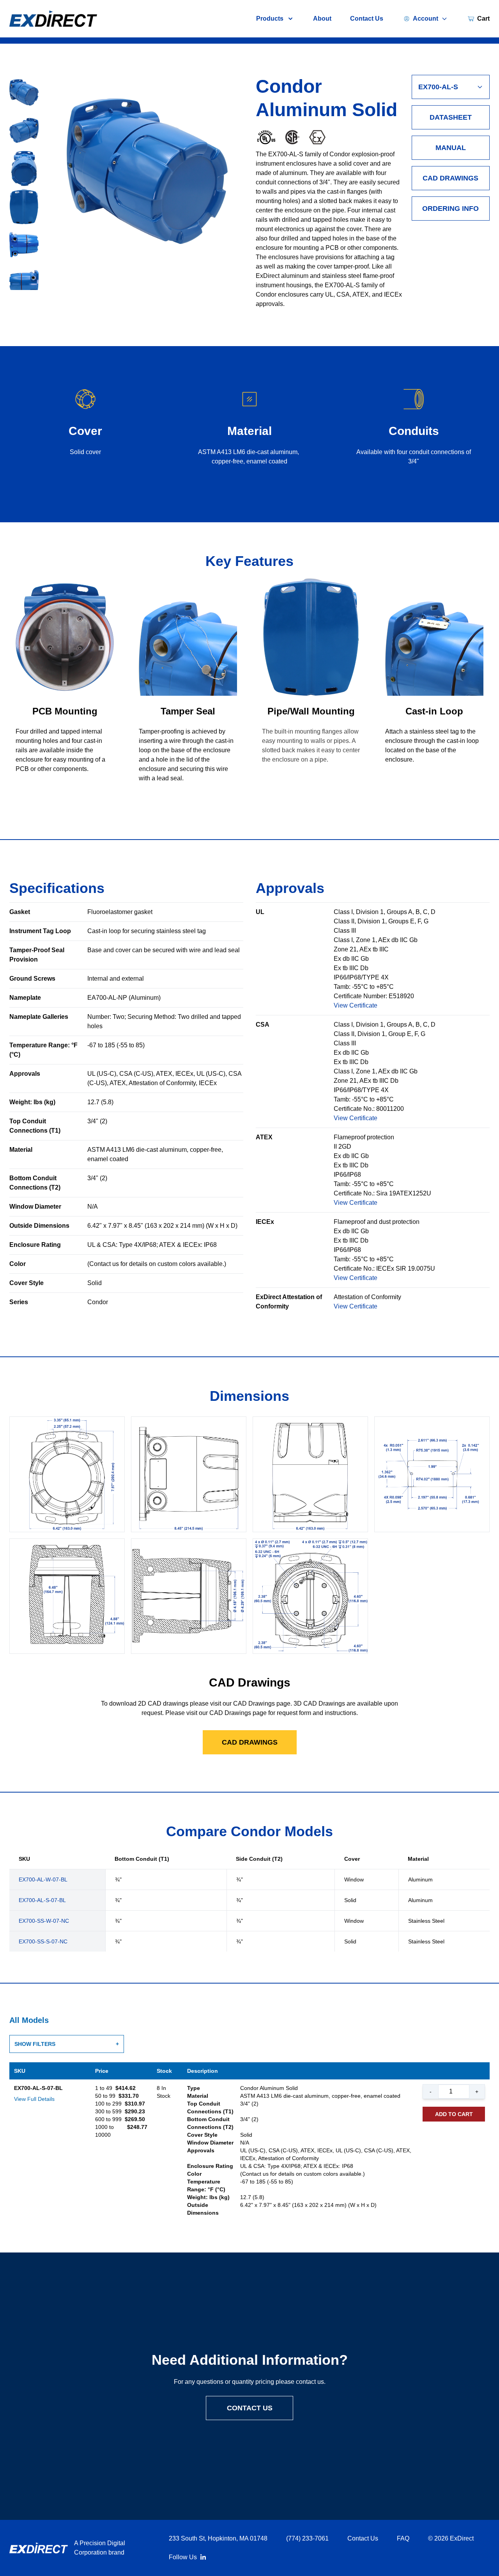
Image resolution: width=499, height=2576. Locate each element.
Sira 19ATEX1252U (404, 1193)
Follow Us (183, 2557)
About (322, 19)
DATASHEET (451, 117)
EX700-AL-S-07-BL (42, 1900)
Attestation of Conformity (367, 1297)
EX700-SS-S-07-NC (43, 1941)
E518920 (401, 996)
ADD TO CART (454, 2114)
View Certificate (356, 1005)
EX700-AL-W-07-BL (43, 1879)
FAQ (403, 2538)
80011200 (390, 1109)
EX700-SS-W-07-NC (44, 1921)
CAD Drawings (450, 178)
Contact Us (367, 19)
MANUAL (451, 148)
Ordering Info (450, 209)
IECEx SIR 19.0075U (406, 1269)
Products (270, 19)
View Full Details (34, 2099)
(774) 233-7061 (307, 2538)
